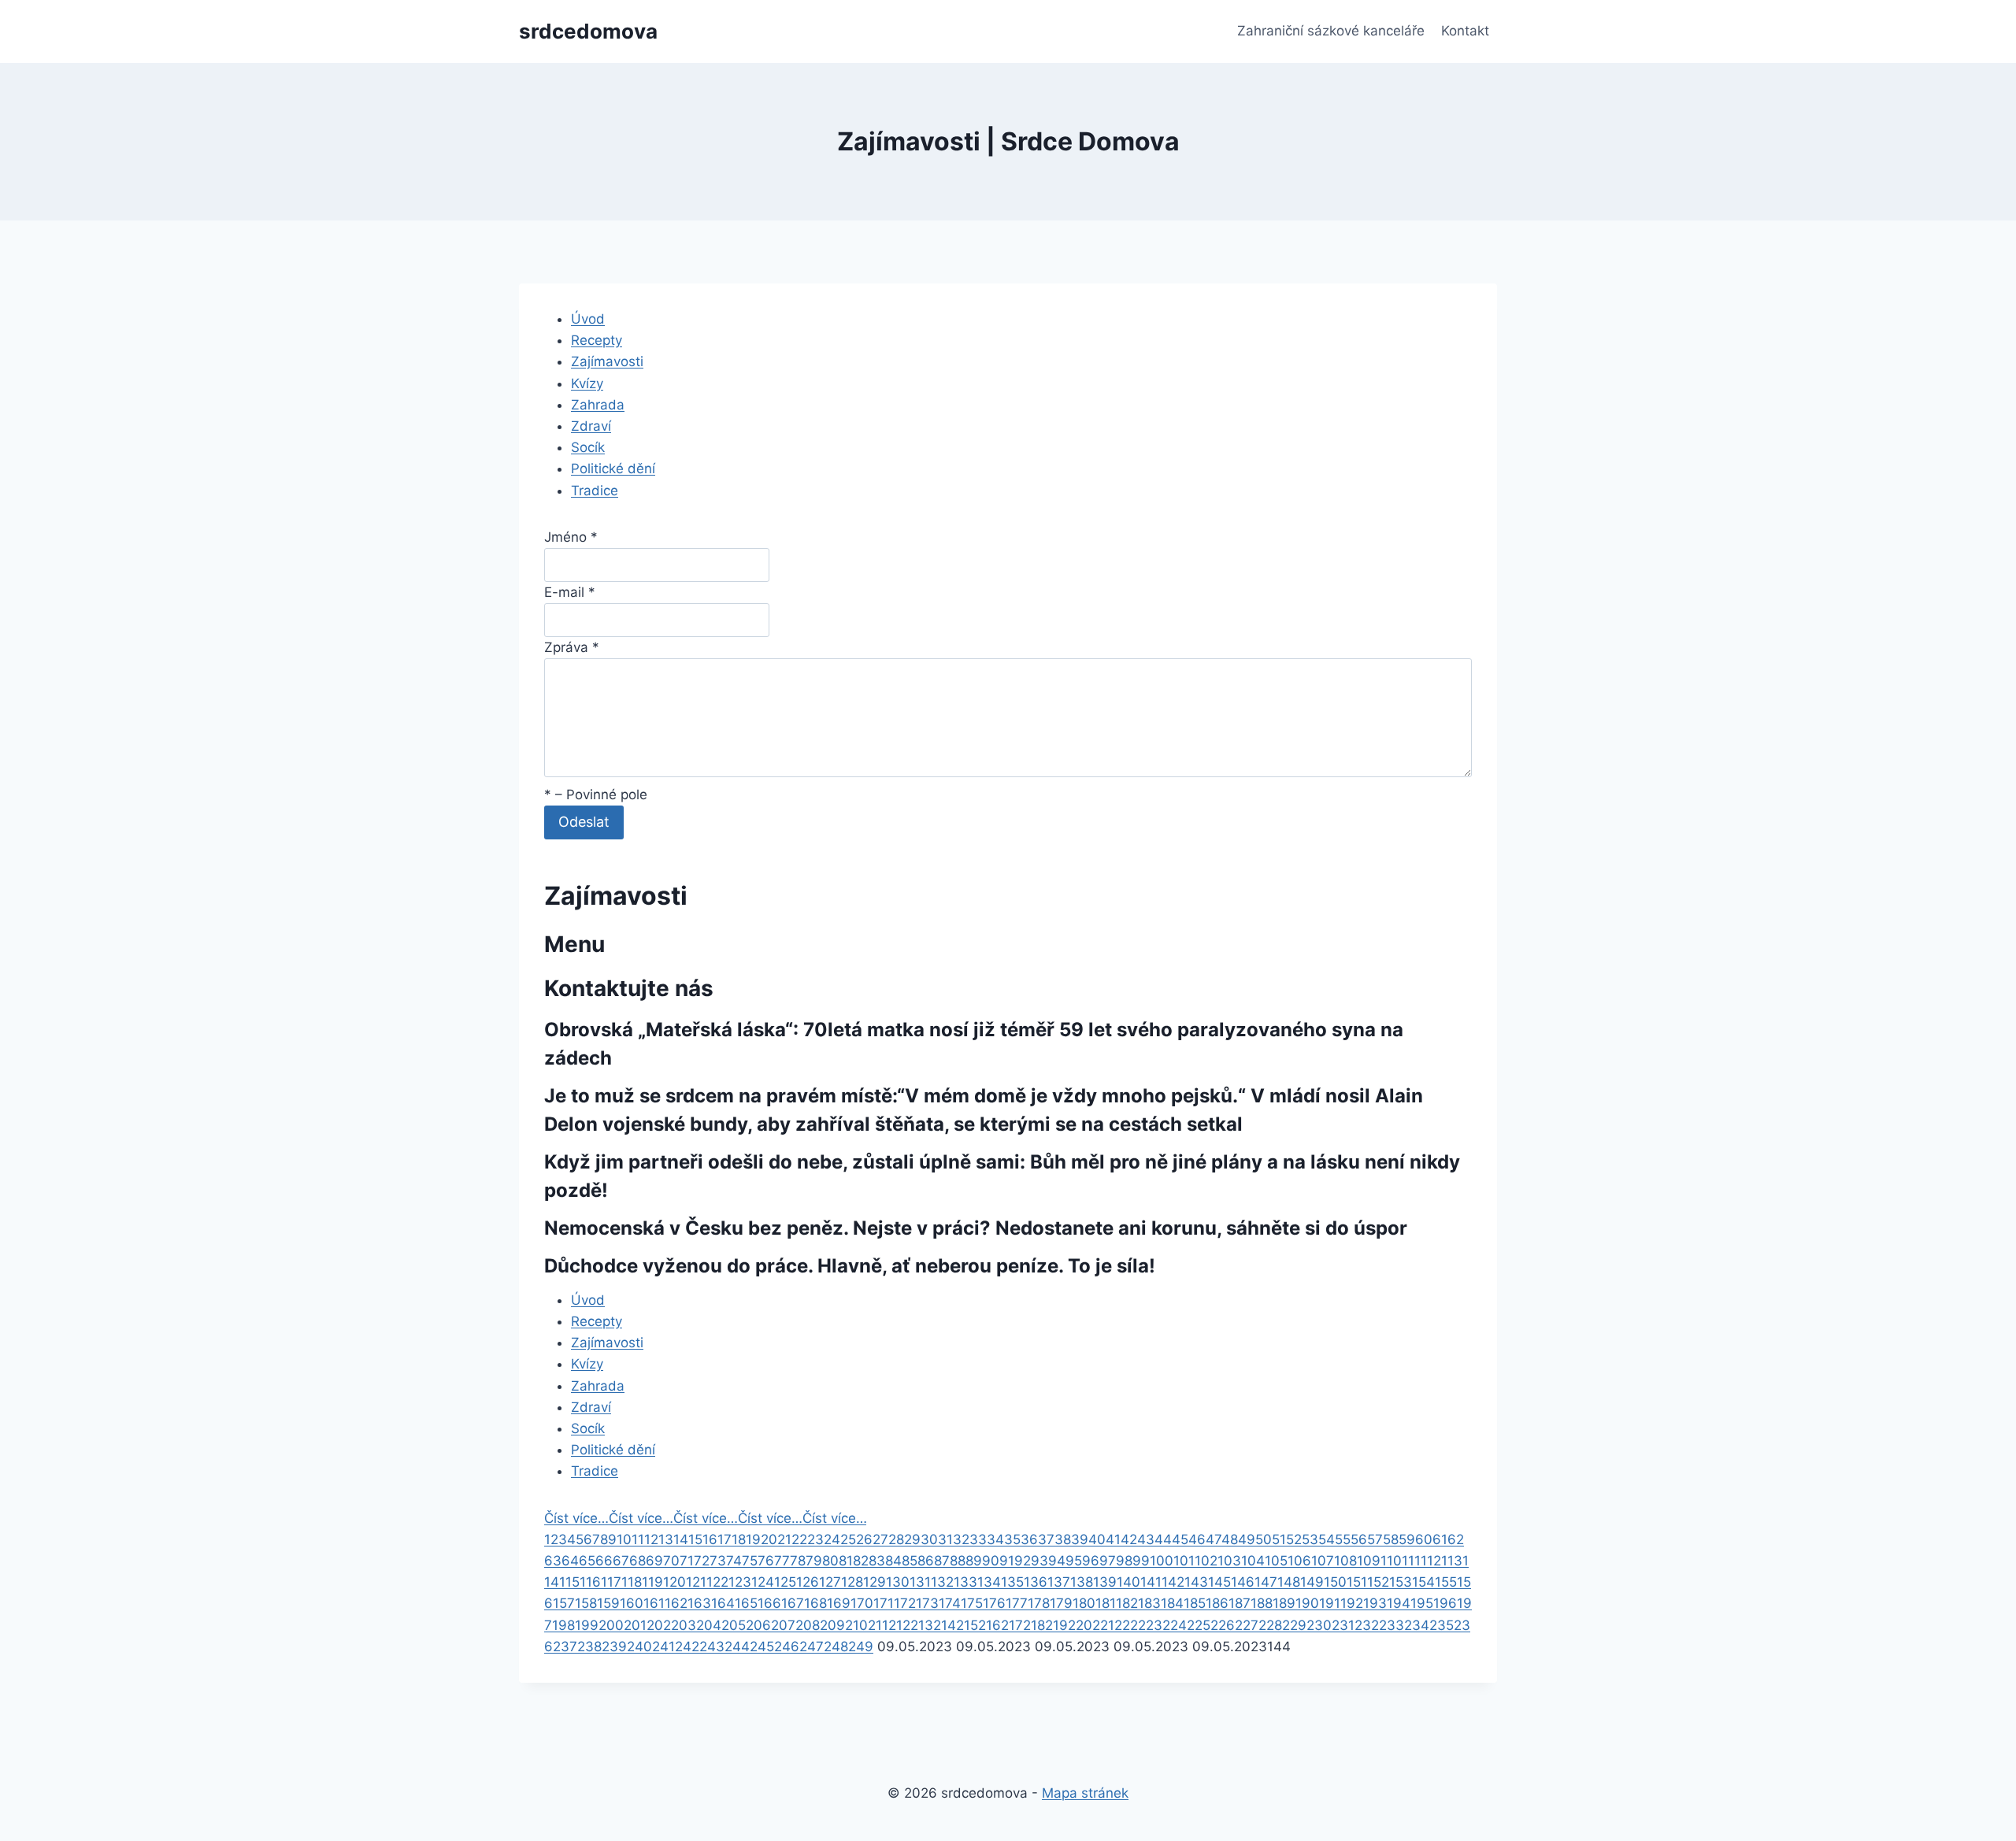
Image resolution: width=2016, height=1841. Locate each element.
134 (989, 1582)
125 (785, 1582)
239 (614, 1647)
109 (1369, 1561)
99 (1141, 1561)
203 (684, 1625)
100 (1162, 1561)
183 (1149, 1603)
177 (1017, 1603)
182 (1127, 1603)
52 (1294, 1539)
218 (1034, 1625)
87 (942, 1561)
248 (836, 1647)
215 (967, 1625)
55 (1343, 1539)
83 (877, 1561)
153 (1401, 1582)
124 (763, 1582)
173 (927, 1603)
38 (1063, 1539)
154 (1423, 1582)
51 (1279, 1539)
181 (1106, 1603)
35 (1012, 1539)
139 (1105, 1582)
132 (942, 1582)
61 (1440, 1539)
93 (1039, 1561)
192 (1352, 1603)
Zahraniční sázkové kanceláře (1331, 31)
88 (958, 1561)
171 (884, 1603)
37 (1046, 1539)
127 (830, 1582)
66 (604, 1561)
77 (782, 1561)
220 (1080, 1625)
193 (1375, 1603)
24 (832, 1539)
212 (899, 1625)
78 (798, 1561)
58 (1391, 1539)
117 (611, 1582)
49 (1247, 1539)
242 (687, 1647)
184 (1172, 1603)
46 (1197, 1539)
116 (590, 1582)
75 (750, 1561)
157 (564, 1603)
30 (929, 1539)
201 (635, 1625)
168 (815, 1603)
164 (723, 1603)
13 (666, 1539)
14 (681, 1539)
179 (1061, 1603)
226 (1223, 1625)
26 (864, 1539)
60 (1424, 1539)
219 (1056, 1625)
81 (846, 1561)
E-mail (570, 592)
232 (1367, 1625)
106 (1299, 1561)
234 (1417, 1625)
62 (1456, 1539)
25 (848, 1539)
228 (1270, 1625)
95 (1074, 1561)
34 (995, 1539)
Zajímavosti (607, 361)
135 (1012, 1582)
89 (974, 1561)
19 (753, 1539)
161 (654, 1603)
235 (1442, 1625)
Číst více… (576, 1518)
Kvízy (587, 383)
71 (687, 1561)
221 (1103, 1625)
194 (1399, 1603)
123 (740, 1582)
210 (856, 1625)
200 (611, 1625)
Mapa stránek (1085, 1793)
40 (1097, 1539)
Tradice (595, 491)
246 (787, 1647)
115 (569, 1582)
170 (862, 1603)
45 (1180, 1539)
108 (1345, 1561)
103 (1229, 1561)
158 (586, 1603)
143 (1196, 1582)
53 (1310, 1539)
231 (1343, 1625)
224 (1175, 1625)
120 (674, 1582)
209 (832, 1625)
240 (639, 1647)
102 (1206, 1561)
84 (893, 1561)
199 (587, 1625)
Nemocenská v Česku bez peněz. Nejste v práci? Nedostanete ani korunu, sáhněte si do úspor (976, 1228)
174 (950, 1603)
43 (1146, 1539)
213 (922, 1625)
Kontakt (1465, 31)
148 (1289, 1582)
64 (570, 1561)
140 (1128, 1582)
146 (1243, 1582)
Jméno (571, 537)
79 (814, 1561)
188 (1262, 1603)
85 (910, 1561)
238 (589, 1647)
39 (1080, 1539)
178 (1039, 1603)
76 (766, 1561)
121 (696, 1582)
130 (898, 1582)
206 (758, 1625)
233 (1392, 1625)
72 (702, 1561)
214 (945, 1625)
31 (945, 1539)
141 (1151, 1582)
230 (1319, 1625)
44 (1163, 1539)
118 (632, 1582)
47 (1214, 1539)
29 (912, 1539)
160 (632, 1603)
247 (812, 1647)
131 (920, 1582)
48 (1230, 1539)
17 (724, 1539)
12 (651, 1539)
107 (1323, 1561)
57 (1375, 1539)
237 (565, 1647)
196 (1445, 1603)
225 (1199, 1625)
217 (1012, 1625)
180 (1084, 1603)
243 (712, 1647)
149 (1312, 1582)
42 (1129, 1539)
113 (1452, 1561)
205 (734, 1625)
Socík (588, 447)
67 (621, 1561)
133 (965, 1582)
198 (563, 1625)
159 (608, 1603)
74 (734, 1561)
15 (695, 1539)
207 (783, 1625)
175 (972, 1603)
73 (718, 1561)
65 (587, 1561)
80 (830, 1561)
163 (699, 1603)
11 (638, 1539)
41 (1113, 1539)
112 (1431, 1561)
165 (746, 1603)
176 (994, 1603)
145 (1219, 1582)
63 (553, 1561)
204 (709, 1625)
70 (671, 1561)
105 (1276, 1561)
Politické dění (613, 469)
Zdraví (591, 426)
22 (799, 1539)
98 (1124, 1561)
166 (769, 1603)
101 (1184, 1561)
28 (896, 1539)
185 (1195, 1603)
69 (654, 1561)
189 (1284, 1603)
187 (1240, 1603)
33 (978, 1539)
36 (1029, 1539)
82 (861, 1561)
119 (652, 1582)
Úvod (588, 319)
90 (991, 1561)
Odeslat (584, 822)
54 (1327, 1539)
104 (1253, 1561)
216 (989, 1625)
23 (815, 1539)
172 (905, 1603)
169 (839, 1603)
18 (739, 1539)
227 (1247, 1625)
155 (1446, 1582)
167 (793, 1603)
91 (1007, 1561)
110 (1391, 1561)
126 (808, 1582)
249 (861, 1647)
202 (659, 1625)
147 (1266, 1582)
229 (1294, 1625)
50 (1264, 1539)
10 (624, 1539)
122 (717, 1582)
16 (710, 1539)
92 (1023, 1561)
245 (762, 1647)
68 (637, 1561)
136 (1036, 1582)
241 (663, 1647)
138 (1082, 1582)
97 (1108, 1561)
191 (1330, 1603)
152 (1378, 1582)
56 (1359, 1539)
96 (1091, 1561)
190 (1307, 1603)
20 (769, 1539)
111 (1411, 1561)
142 (1173, 1582)
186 (1217, 1603)
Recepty (597, 340)
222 (1126, 1625)
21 (784, 1539)
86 (926, 1561)
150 (1335, 1582)
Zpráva (572, 647)
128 (852, 1582)
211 (878, 1625)
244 (737, 1647)
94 (1057, 1561)
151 (1357, 1582)
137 (1059, 1582)
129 (875, 1582)
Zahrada (598, 405)
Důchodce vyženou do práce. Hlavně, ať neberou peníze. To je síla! (850, 1266)
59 (1407, 1539)
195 (1422, 1603)
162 (676, 1603)
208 (808, 1625)
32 (961, 1539)
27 (880, 1539)
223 (1150, 1625)
